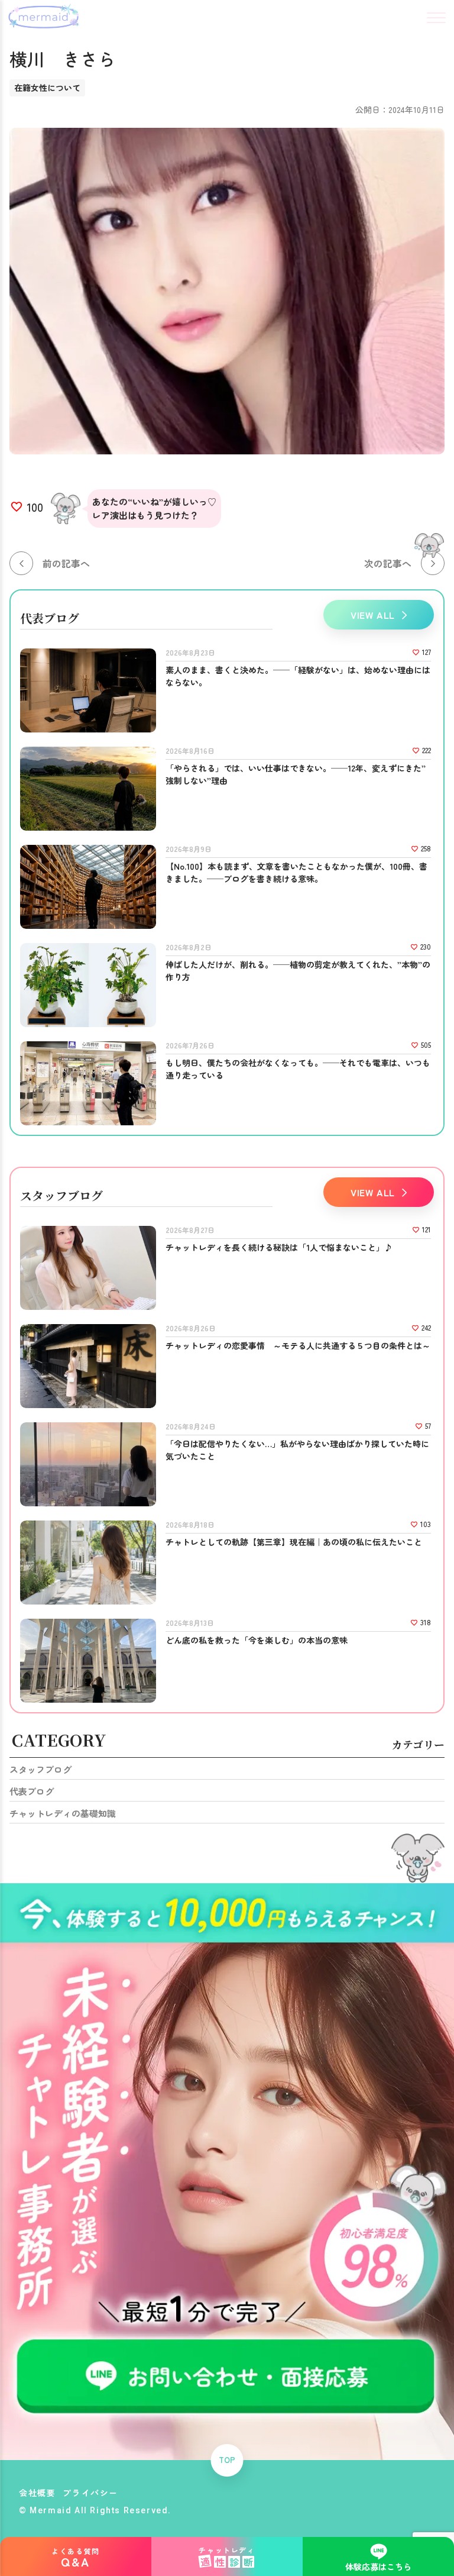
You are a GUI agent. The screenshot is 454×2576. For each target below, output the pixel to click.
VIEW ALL (373, 615)
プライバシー (90, 2493)
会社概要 (37, 2493)
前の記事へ (66, 563)
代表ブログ (32, 1791)
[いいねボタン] (17, 507)
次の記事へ (388, 563)
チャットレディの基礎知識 (63, 1813)
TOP (227, 2460)
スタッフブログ (40, 1769)
